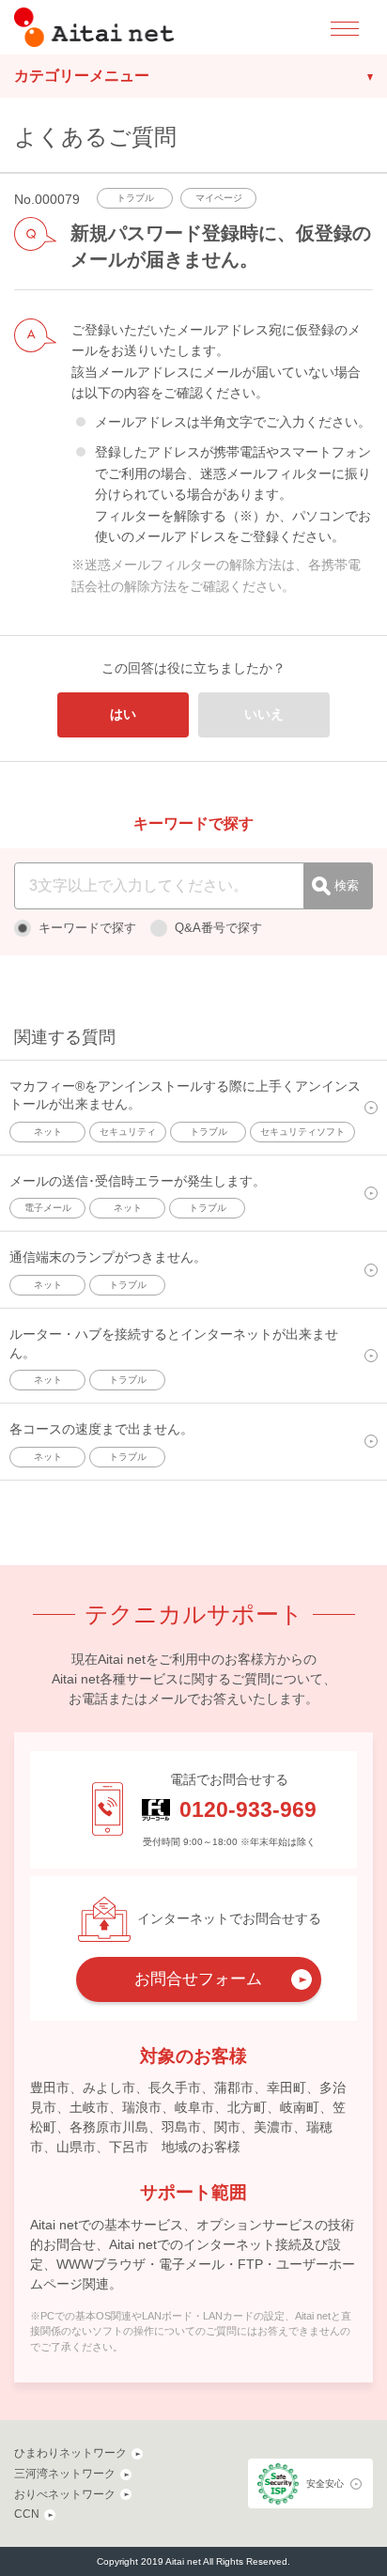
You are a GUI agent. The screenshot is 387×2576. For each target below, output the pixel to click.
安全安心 (325, 2483)
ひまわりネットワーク (70, 2453)
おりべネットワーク (65, 2494)
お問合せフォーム (198, 1979)
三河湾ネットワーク (65, 2474)
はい (123, 714)
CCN (27, 2514)
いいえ (264, 714)
